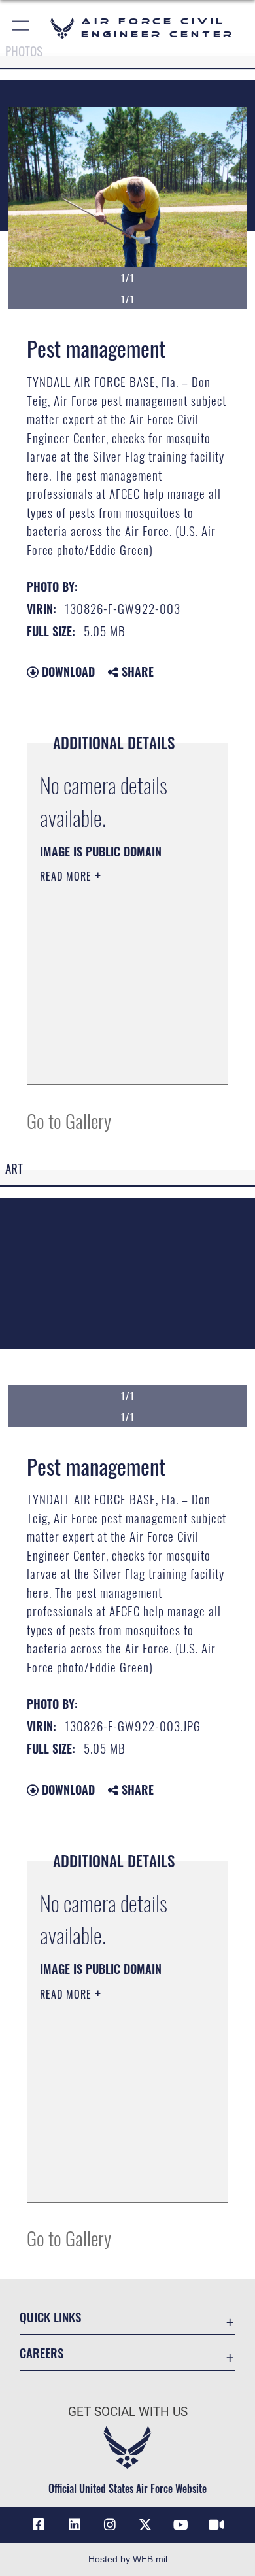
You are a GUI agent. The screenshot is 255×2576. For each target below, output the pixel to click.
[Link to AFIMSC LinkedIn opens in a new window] (75, 2525)
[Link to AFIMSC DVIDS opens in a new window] (216, 2525)
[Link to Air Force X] (145, 2525)
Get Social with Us (128, 2412)
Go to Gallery (69, 1120)
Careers (42, 2353)
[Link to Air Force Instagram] (110, 2525)
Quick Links (50, 2317)
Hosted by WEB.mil (128, 2559)
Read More (67, 876)
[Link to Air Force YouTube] (180, 2525)
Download (67, 671)
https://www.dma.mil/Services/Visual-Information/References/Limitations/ (119, 1060)
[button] (21, 28)
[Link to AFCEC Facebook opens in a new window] (39, 2525)
